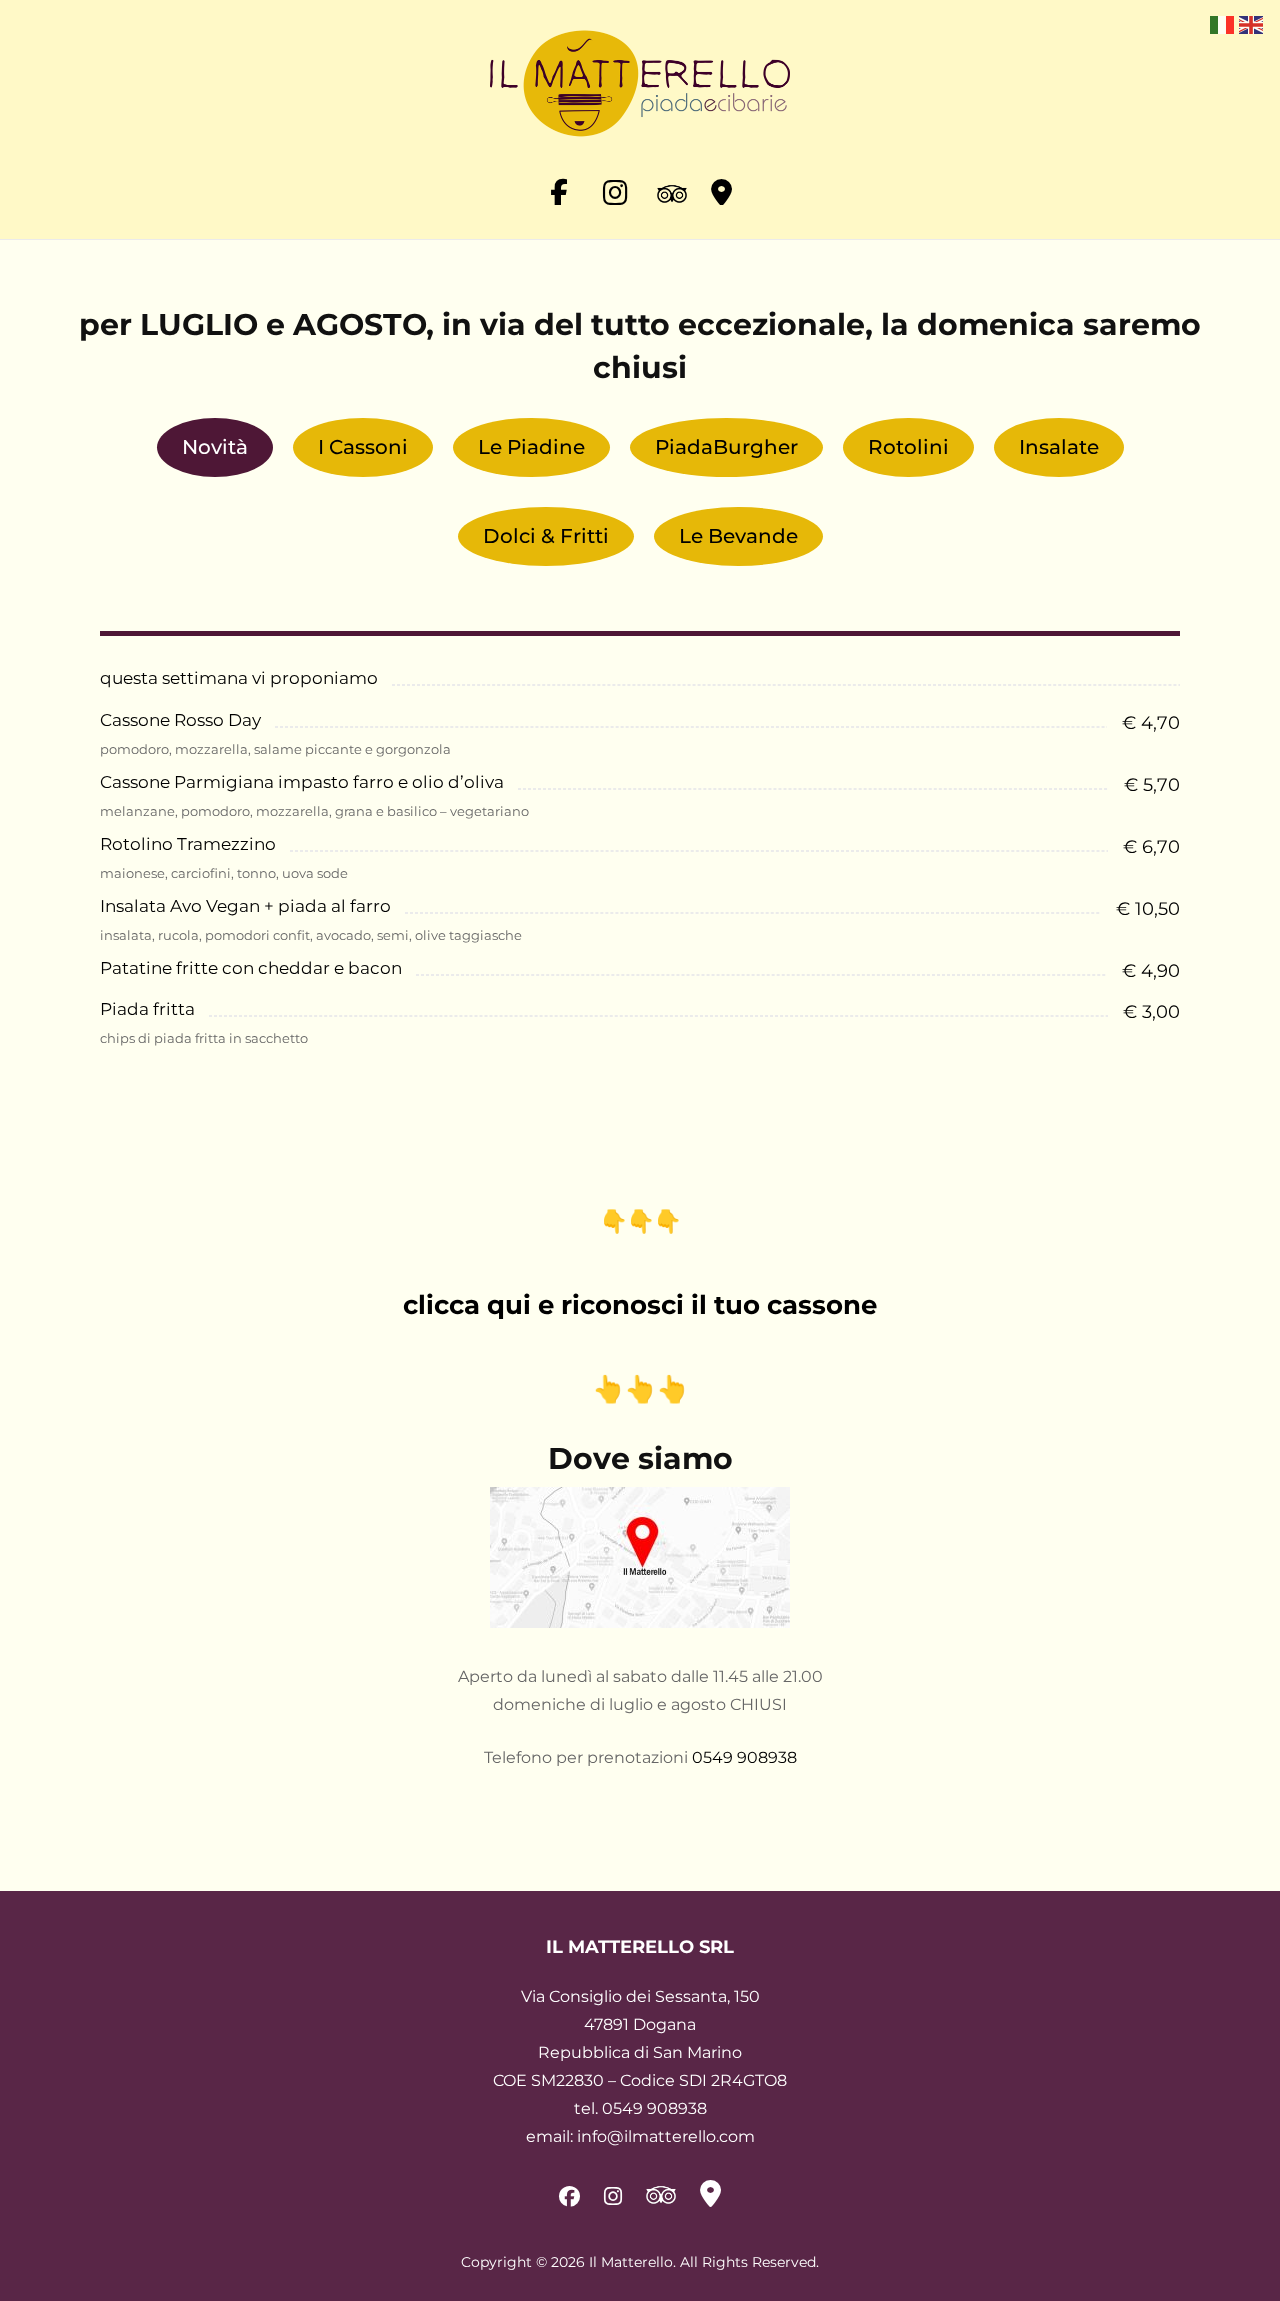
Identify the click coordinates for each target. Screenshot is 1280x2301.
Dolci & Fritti (546, 536)
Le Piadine (531, 447)
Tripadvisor (667, 185)
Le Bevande (738, 536)
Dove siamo (640, 1458)
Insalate (1059, 447)
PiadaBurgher (726, 447)
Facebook (559, 185)
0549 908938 (744, 1757)
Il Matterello (631, 2262)
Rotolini (908, 447)
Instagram (613, 185)
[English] (1250, 23)
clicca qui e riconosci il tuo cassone (640, 1305)
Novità (215, 447)
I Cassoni (363, 447)
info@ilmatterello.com (666, 2136)
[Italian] (1221, 23)
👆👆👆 (640, 1389)
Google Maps (721, 185)
